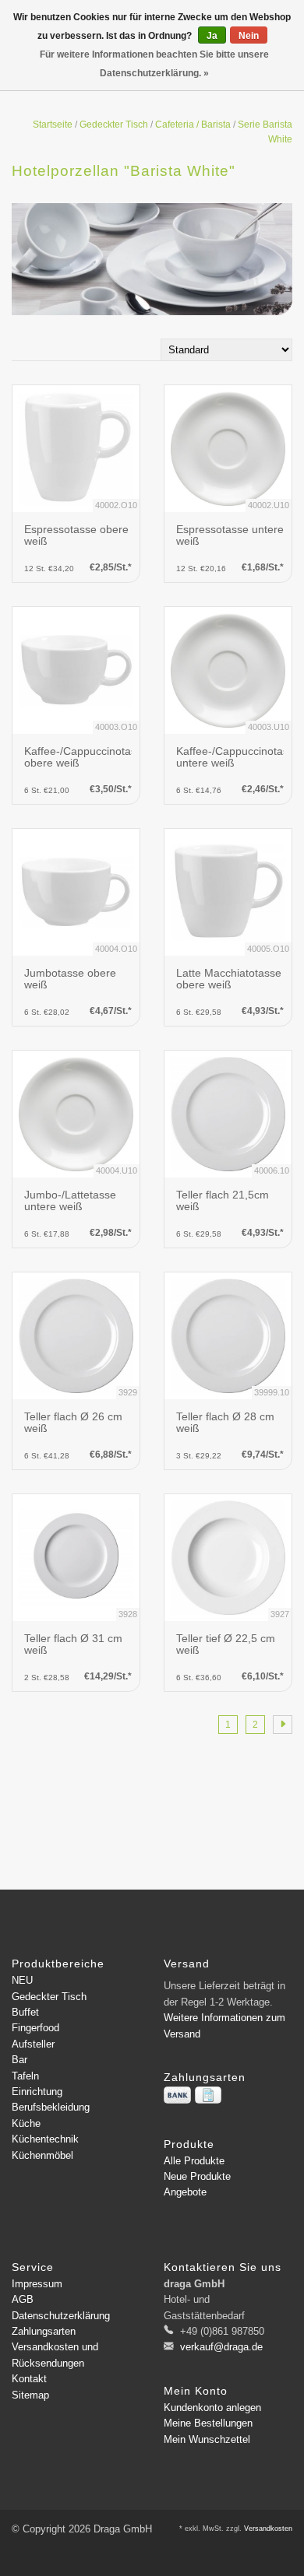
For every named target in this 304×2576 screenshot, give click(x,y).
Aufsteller (33, 2044)
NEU (22, 1980)
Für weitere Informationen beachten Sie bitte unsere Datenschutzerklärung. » (154, 64)
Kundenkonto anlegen (212, 2408)
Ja (212, 36)
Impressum (37, 2284)
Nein (249, 36)
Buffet (25, 2012)
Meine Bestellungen (208, 2423)
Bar (19, 2060)
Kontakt (29, 2379)
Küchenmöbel (42, 2155)
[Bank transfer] (177, 2095)
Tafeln (25, 2076)
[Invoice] (208, 2095)
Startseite (53, 125)
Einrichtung (37, 2092)
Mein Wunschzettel (207, 2439)
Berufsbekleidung (51, 2107)
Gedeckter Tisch (114, 125)
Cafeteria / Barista (193, 125)
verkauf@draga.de (221, 2347)
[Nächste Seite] (283, 1725)
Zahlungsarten (44, 2331)
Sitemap (30, 2395)
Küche (26, 2123)
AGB (23, 2299)
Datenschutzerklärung (61, 2316)
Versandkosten (268, 2529)
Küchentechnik (45, 2139)
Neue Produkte (197, 2176)
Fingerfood (35, 2028)
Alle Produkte (194, 2161)
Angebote (185, 2192)
